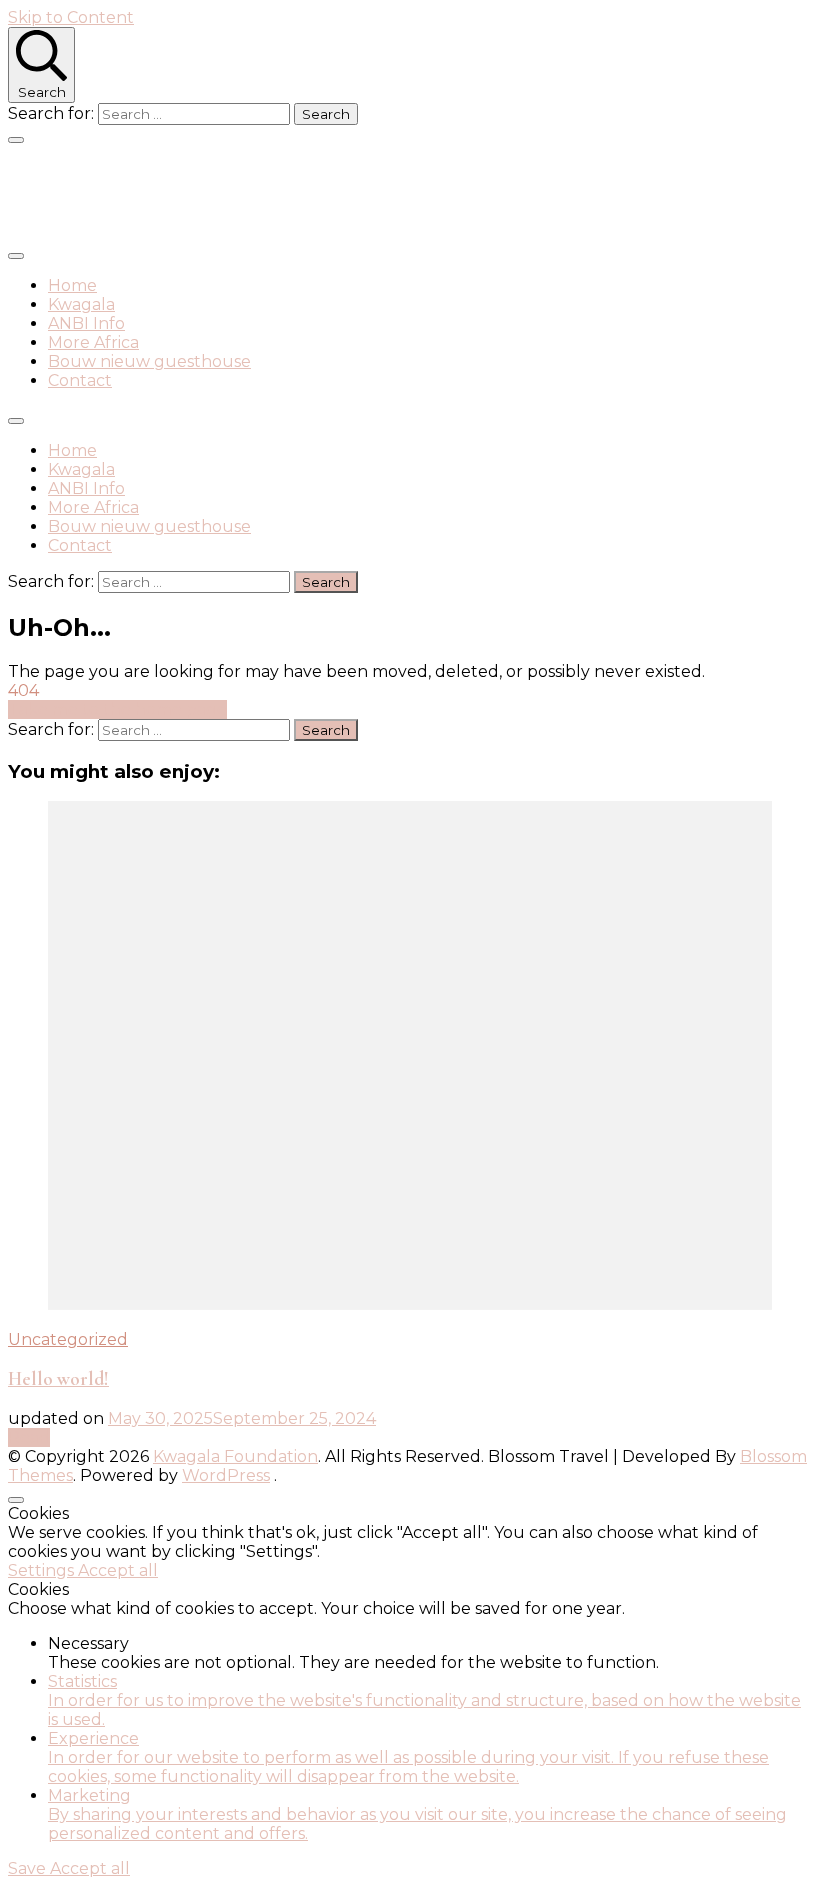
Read (29, 1437)
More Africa (93, 342)
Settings (43, 1570)
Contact (80, 380)
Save (29, 1868)
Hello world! (58, 1379)
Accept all (118, 1570)
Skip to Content (71, 17)
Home (72, 285)
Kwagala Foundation (170, 192)
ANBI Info (86, 323)
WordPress (226, 1475)
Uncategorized (68, 1339)
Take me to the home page (117, 709)
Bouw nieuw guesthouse (149, 361)
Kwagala (81, 304)
